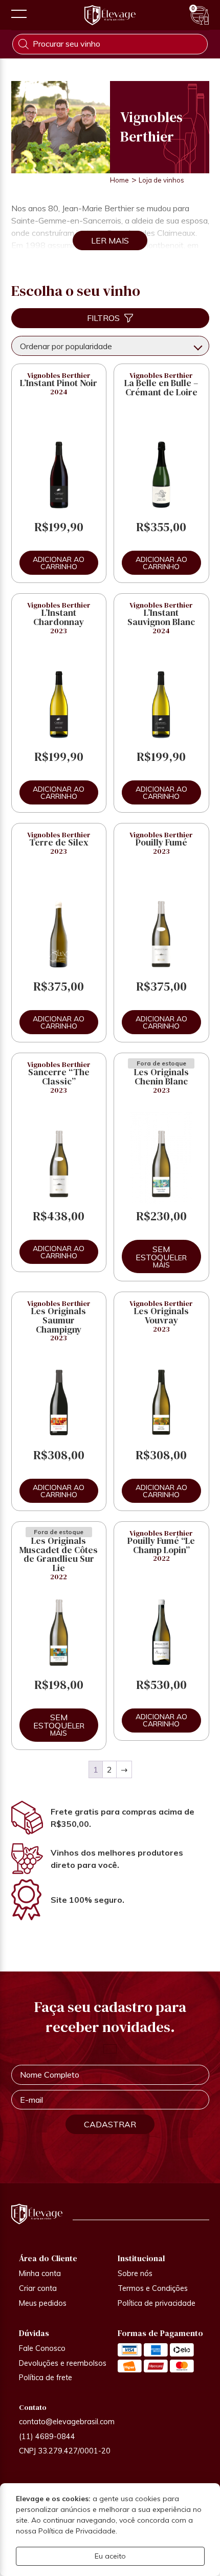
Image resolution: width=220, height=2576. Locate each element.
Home (119, 180)
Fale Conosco (42, 2348)
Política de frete (46, 2378)
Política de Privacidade (77, 2531)
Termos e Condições (153, 2288)
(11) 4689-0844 (47, 2437)
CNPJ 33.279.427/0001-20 (65, 2451)
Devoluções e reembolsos (63, 2363)
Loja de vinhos (161, 180)
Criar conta (38, 2288)
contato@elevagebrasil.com (67, 2422)
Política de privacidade (157, 2303)
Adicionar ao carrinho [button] (59, 563)
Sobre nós (135, 2273)
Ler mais (170, 1261)
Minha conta (40, 2273)
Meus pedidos (43, 2303)
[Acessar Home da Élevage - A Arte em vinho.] (110, 15)
